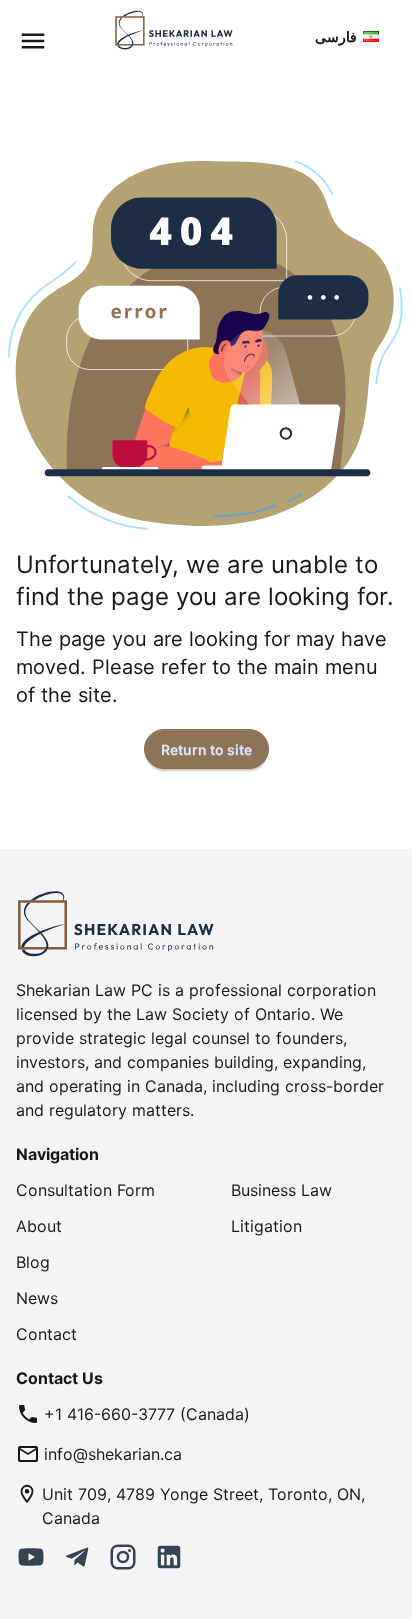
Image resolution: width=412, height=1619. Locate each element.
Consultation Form (85, 1190)
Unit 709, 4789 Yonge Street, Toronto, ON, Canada (203, 1506)
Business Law (281, 1190)
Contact (46, 1334)
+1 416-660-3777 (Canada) (147, 1414)
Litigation (266, 1226)
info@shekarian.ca (113, 1454)
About (39, 1226)
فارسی (336, 36)
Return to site (206, 749)
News (37, 1298)
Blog (33, 1262)
